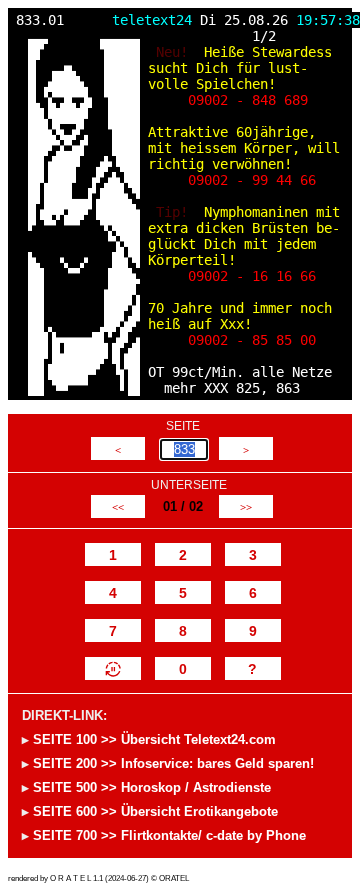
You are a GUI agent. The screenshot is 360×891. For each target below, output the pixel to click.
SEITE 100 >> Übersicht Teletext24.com (154, 739)
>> (246, 507)
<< (118, 507)
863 (288, 388)
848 (264, 100)
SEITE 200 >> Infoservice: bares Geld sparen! (173, 763)
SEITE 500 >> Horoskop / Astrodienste (152, 787)
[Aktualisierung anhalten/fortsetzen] (113, 668)
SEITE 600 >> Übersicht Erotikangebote (155, 811)
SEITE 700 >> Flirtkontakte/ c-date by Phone (169, 835)
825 (248, 388)
